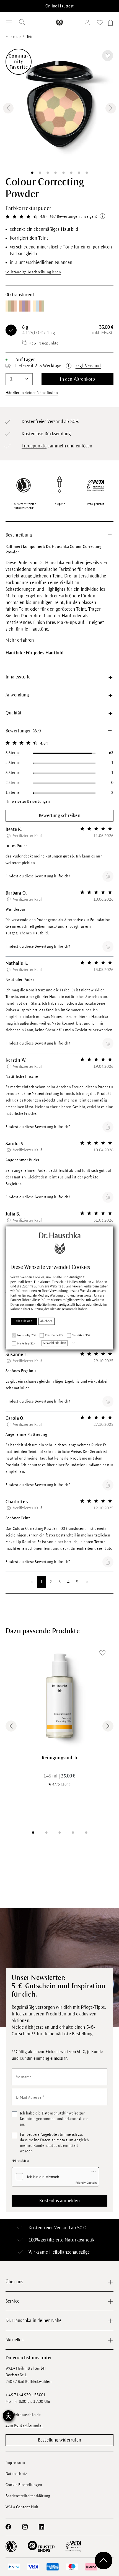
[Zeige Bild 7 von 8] (79, 173)
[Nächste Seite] (87, 1582)
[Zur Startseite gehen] (60, 22)
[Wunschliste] (100, 24)
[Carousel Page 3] (59, 1833)
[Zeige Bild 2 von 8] (40, 173)
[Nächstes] (111, 108)
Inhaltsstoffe (18, 677)
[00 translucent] (11, 306)
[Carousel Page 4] (73, 1833)
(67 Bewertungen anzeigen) (74, 217)
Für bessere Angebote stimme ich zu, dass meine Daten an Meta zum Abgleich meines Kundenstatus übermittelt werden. (54, 2143)
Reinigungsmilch (59, 1758)
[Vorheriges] (8, 108)
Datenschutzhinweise (60, 2113)
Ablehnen (47, 1321)
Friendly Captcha (86, 2183)
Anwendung (17, 695)
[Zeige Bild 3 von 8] (48, 173)
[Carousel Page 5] (86, 1833)
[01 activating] (25, 306)
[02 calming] (39, 306)
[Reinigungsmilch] (59, 1696)
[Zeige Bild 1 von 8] (32, 173)
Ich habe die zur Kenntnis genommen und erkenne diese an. (54, 2119)
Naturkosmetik (80, 2240)
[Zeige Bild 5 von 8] (63, 173)
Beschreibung (19, 535)
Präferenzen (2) (54, 1335)
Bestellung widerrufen (59, 2440)
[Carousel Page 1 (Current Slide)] (33, 1833)
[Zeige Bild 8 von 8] (87, 173)
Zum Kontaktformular (24, 2425)
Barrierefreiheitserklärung (28, 2496)
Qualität (14, 713)
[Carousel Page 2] (46, 1833)
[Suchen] (22, 22)
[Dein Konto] (89, 23)
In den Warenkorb (77, 379)
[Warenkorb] (110, 24)
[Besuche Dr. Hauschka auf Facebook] (8, 2527)
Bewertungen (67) (23, 731)
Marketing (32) (26, 1344)
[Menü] (9, 22)
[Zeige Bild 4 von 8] (56, 173)
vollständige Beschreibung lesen (33, 272)
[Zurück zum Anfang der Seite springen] (104, 2561)
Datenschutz (16, 2474)
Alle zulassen (24, 1321)
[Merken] (108, 56)
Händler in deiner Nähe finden (32, 393)
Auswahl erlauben (55, 1343)
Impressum (15, 2463)
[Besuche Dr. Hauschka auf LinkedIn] (42, 2527)
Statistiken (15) (81, 1335)
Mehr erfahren (20, 640)
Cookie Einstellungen (24, 2485)
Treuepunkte (34, 446)
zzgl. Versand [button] (88, 366)
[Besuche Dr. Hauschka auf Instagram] (25, 2527)
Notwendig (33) (27, 1335)
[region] (59, 108)
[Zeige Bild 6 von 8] (71, 173)
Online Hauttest (59, 6)
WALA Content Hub (22, 2507)
